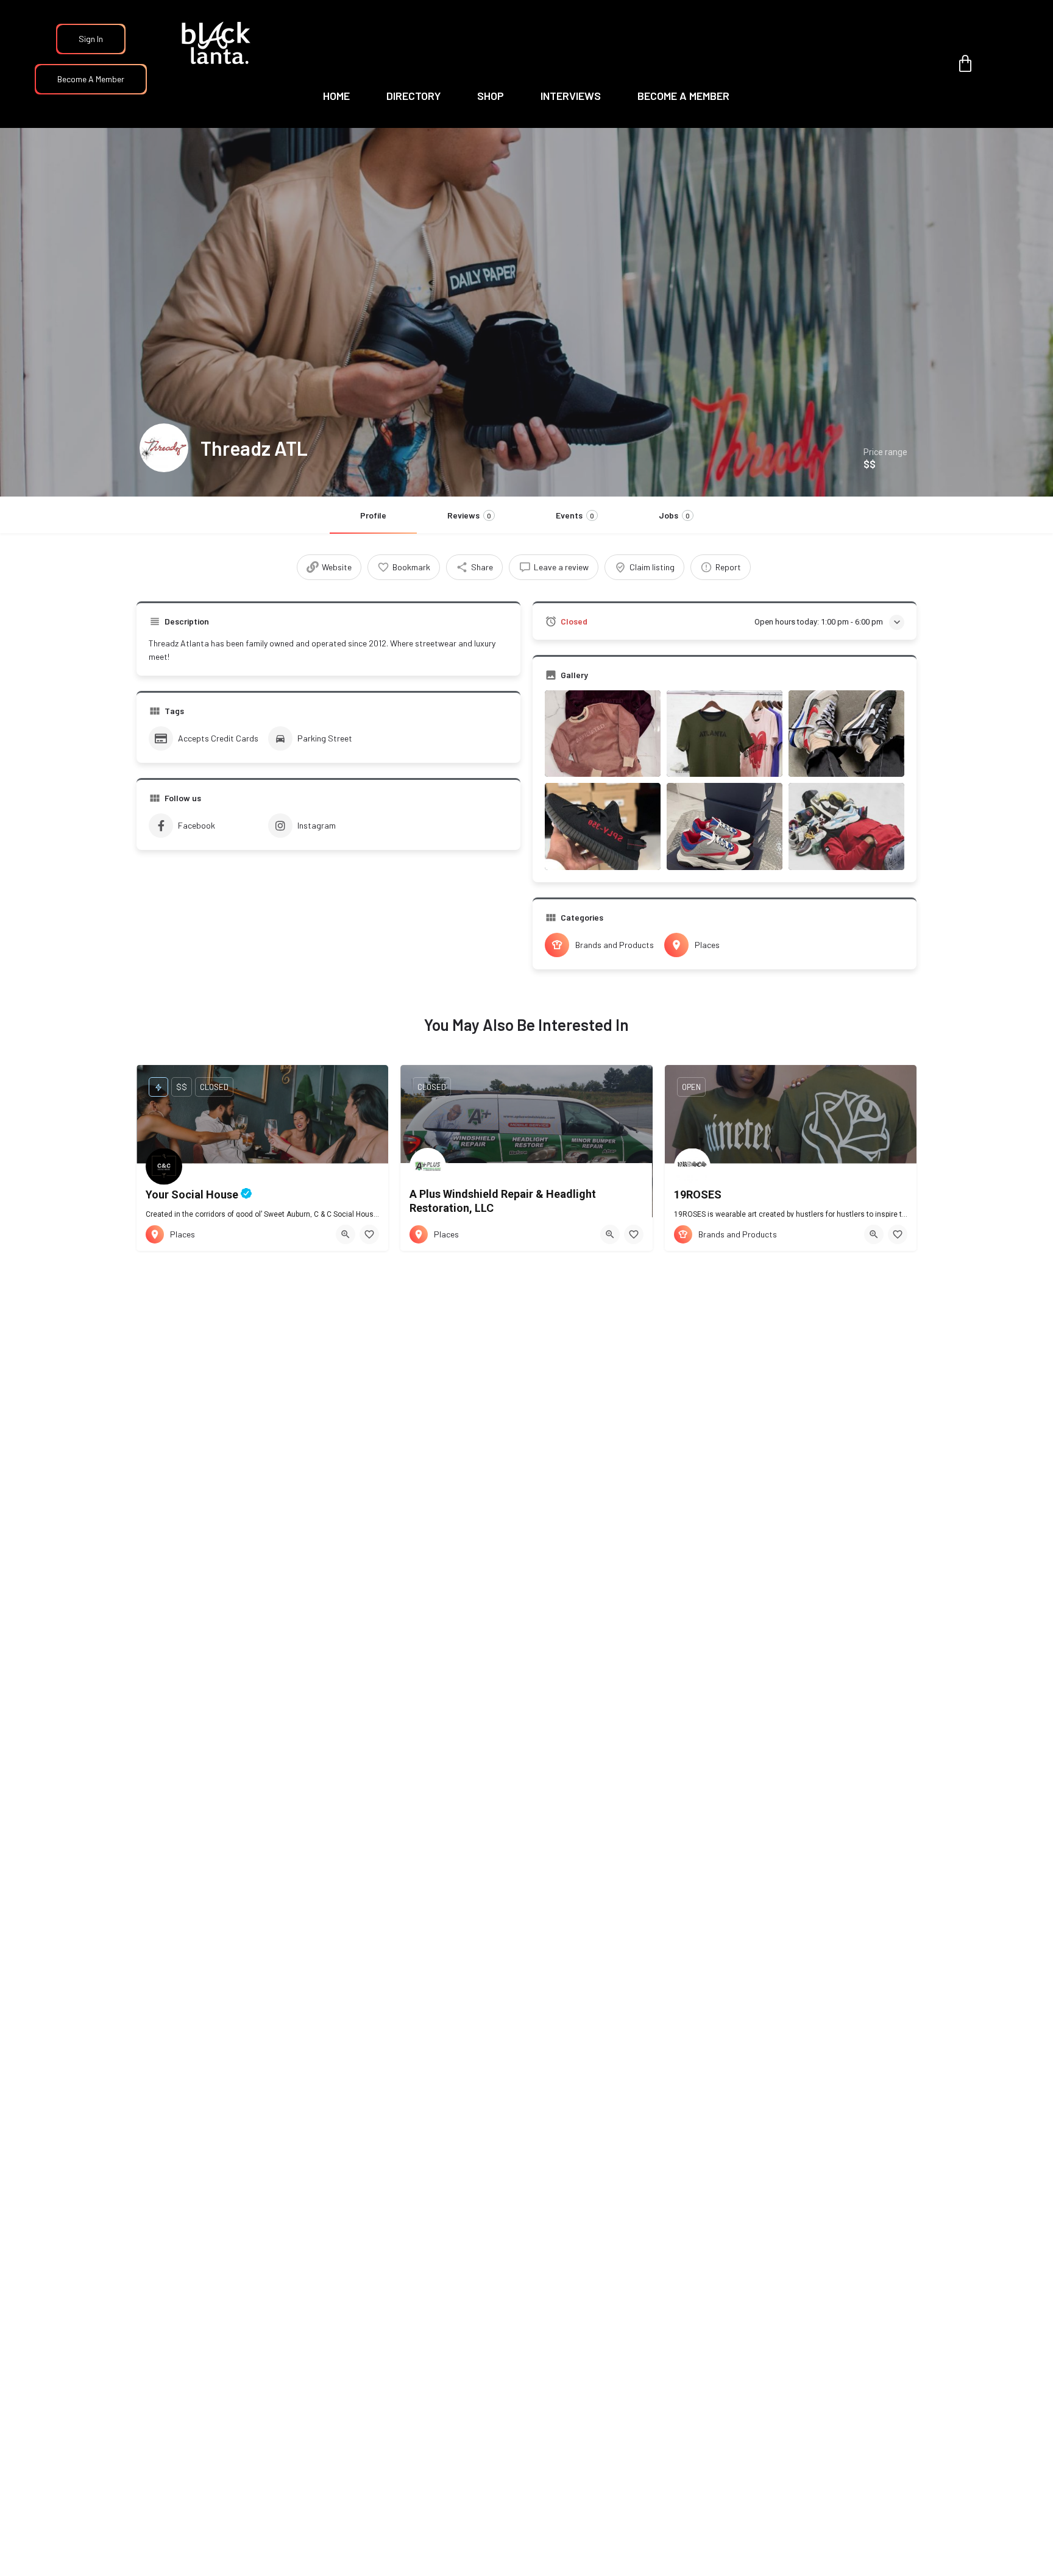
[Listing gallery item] (603, 734)
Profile (373, 515)
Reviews (469, 515)
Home (336, 96)
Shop (491, 96)
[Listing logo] (164, 448)
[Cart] (965, 64)
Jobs (674, 515)
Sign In (91, 39)
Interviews (571, 96)
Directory (413, 96)
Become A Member (91, 79)
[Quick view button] (346, 1234)
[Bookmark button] (369, 1234)
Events (575, 515)
